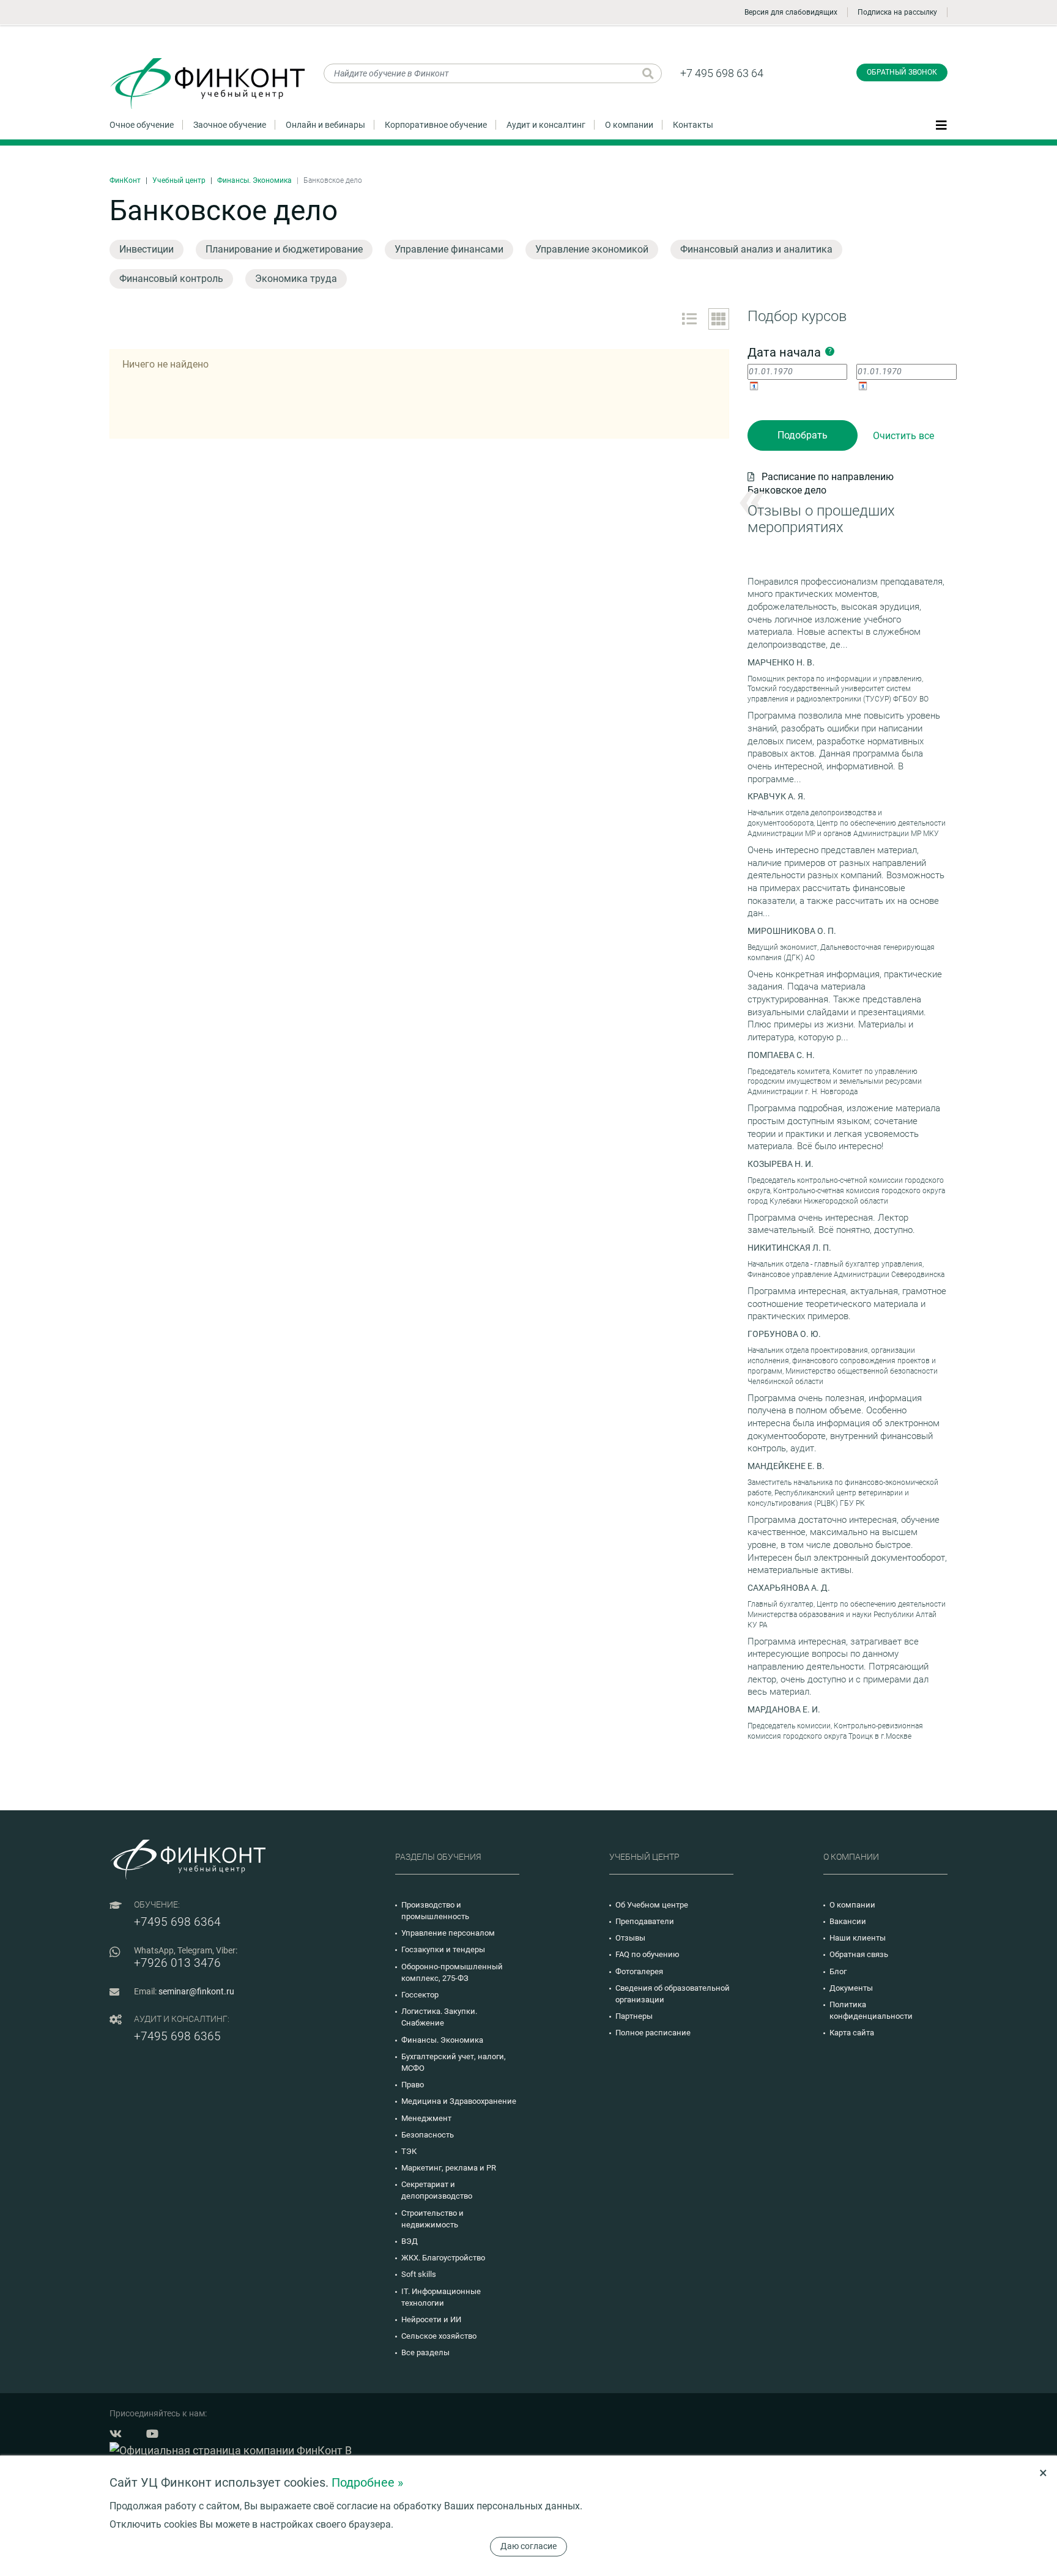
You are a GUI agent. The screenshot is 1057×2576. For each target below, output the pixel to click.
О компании (629, 125)
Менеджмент (426, 2118)
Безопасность (428, 2135)
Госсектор (420, 1995)
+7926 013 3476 (177, 1963)
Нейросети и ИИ (431, 2319)
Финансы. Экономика (254, 180)
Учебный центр (179, 180)
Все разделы (425, 2352)
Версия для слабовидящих (791, 12)
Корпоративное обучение (436, 125)
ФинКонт (125, 180)
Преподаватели (645, 1921)
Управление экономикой (592, 249)
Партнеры (634, 2016)
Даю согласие (528, 2546)
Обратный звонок (902, 72)
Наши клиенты (858, 1938)
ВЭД (410, 2241)
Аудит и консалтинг (546, 125)
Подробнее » (367, 2482)
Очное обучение (142, 125)
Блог (838, 1971)
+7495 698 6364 (177, 1922)
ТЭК (409, 2151)
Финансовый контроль (171, 279)
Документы (851, 1988)
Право (413, 2085)
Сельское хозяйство (439, 2336)
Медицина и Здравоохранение (459, 2101)
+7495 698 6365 (177, 2036)
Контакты (693, 125)
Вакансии (848, 1921)
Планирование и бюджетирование (284, 249)
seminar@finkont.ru (196, 1991)
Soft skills (419, 2274)
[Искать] (648, 73)
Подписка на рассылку (897, 12)
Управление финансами (449, 249)
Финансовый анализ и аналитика (756, 249)
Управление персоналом (448, 1933)
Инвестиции (146, 249)
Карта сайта (852, 2033)
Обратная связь (859, 1954)
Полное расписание (653, 2033)
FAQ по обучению (647, 1954)
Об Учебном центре (652, 1905)
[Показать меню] (941, 124)
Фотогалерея (639, 1971)
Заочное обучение (230, 125)
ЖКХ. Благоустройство (443, 2258)
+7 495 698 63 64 (722, 73)
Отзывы (630, 1938)
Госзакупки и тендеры (443, 1949)
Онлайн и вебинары (325, 125)
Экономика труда (296, 279)
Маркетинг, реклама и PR (449, 2168)
